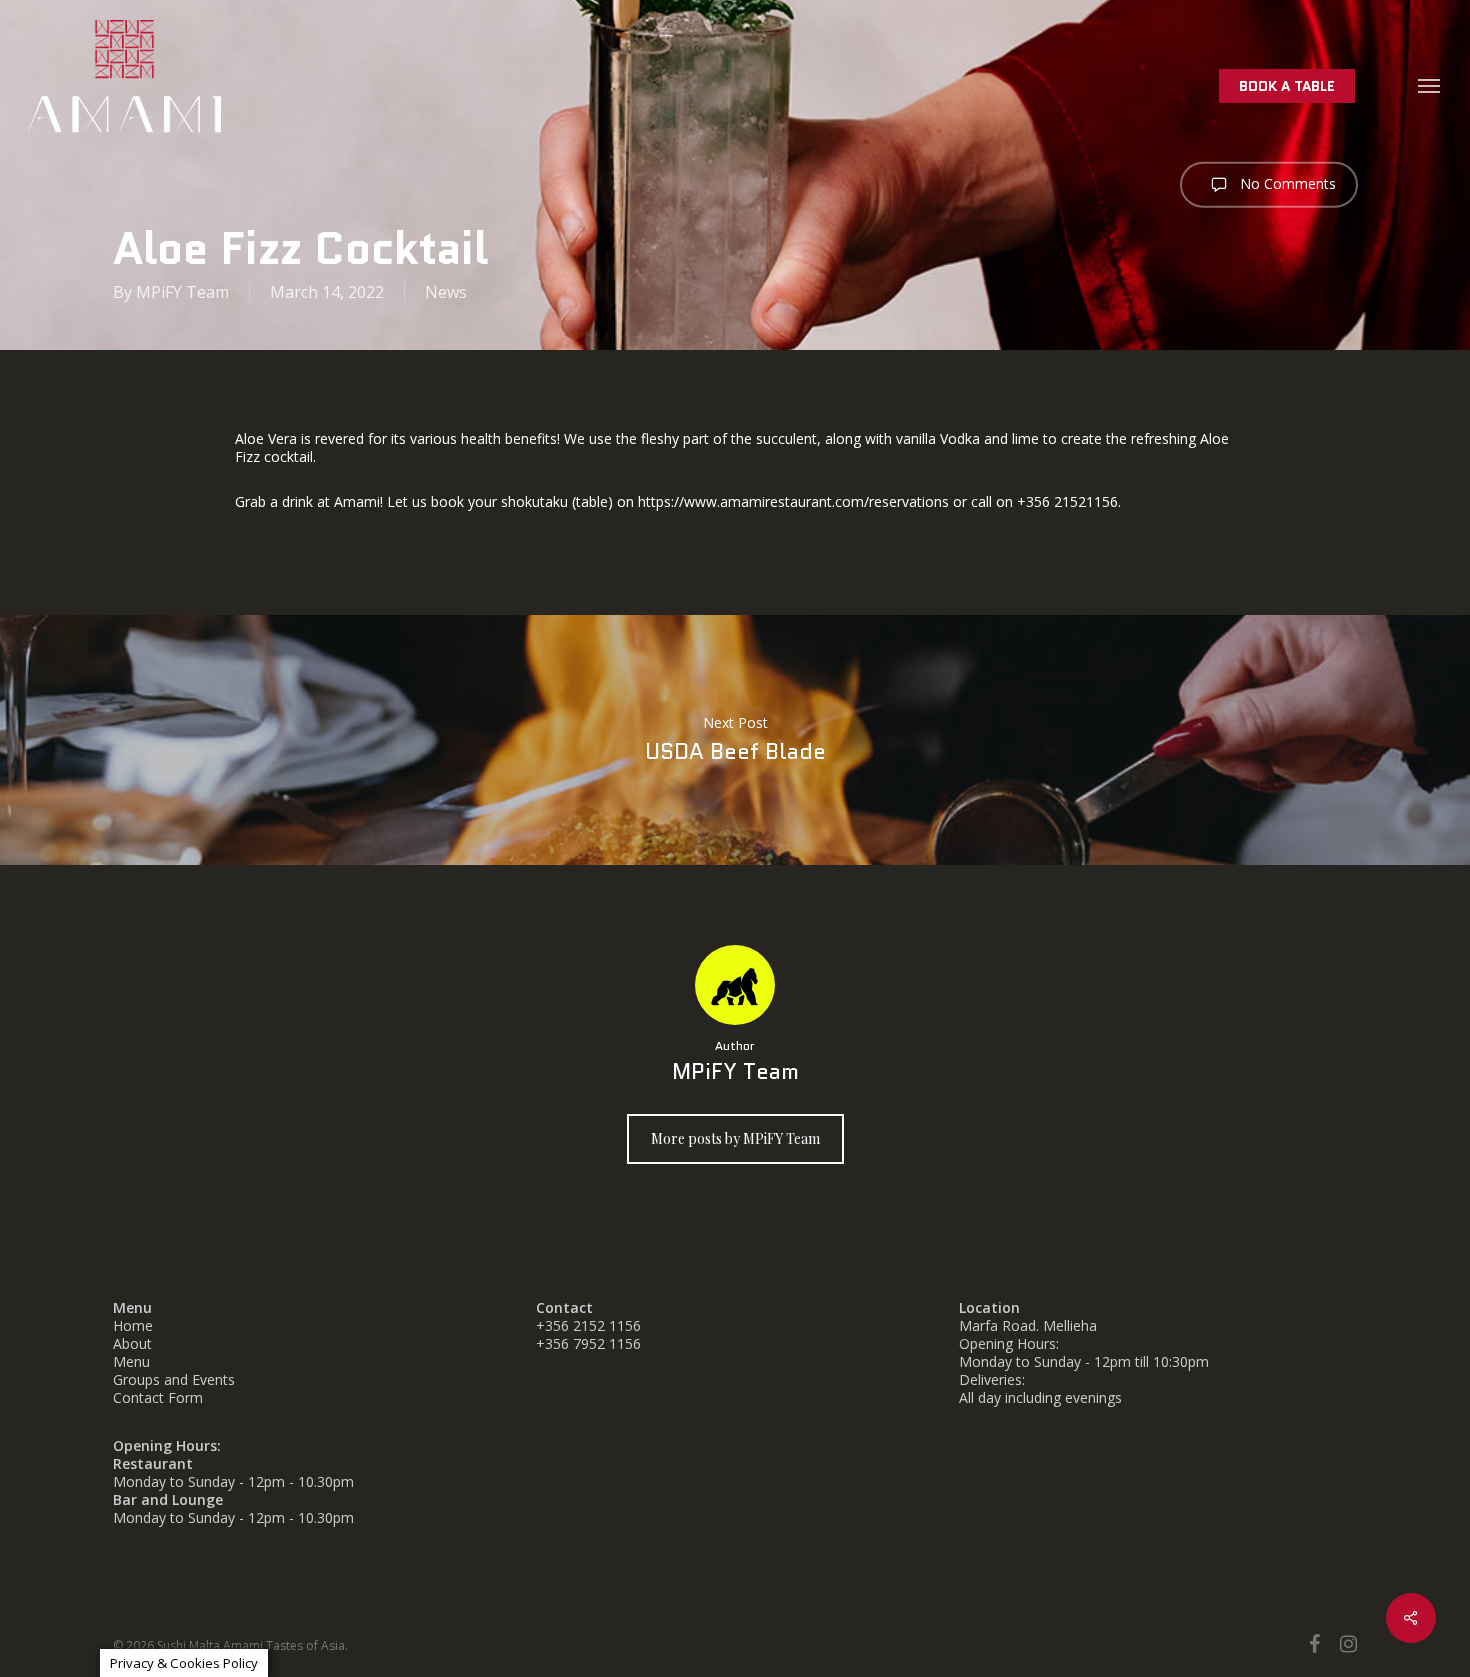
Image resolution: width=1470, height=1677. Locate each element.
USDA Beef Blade (735, 740)
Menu (131, 1361)
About (132, 1343)
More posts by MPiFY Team (735, 1138)
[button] (1430, 85)
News (446, 291)
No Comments (1286, 183)
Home (133, 1325)
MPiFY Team (182, 291)
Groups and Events (174, 1379)
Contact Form (158, 1397)
